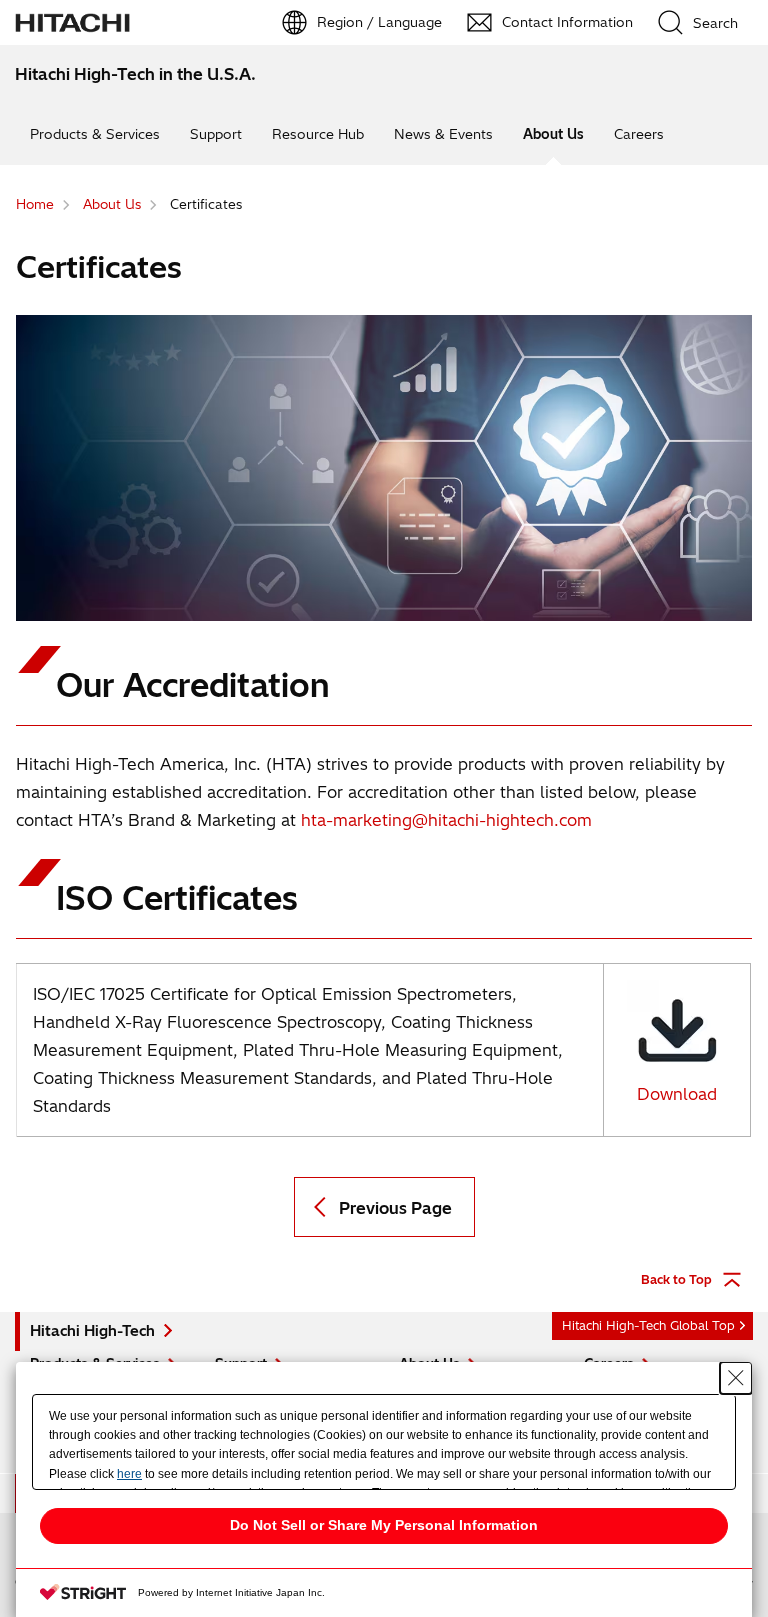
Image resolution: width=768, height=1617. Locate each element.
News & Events (443, 134)
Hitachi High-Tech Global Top (648, 1325)
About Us (553, 134)
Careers (639, 134)
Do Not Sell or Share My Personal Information (384, 1525)
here (129, 1474)
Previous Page (395, 1208)
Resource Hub (318, 134)
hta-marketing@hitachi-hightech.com (446, 820)
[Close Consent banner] (736, 1378)
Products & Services (95, 134)
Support (216, 134)
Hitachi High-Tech (92, 1331)
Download (677, 1094)
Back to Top (676, 1279)
